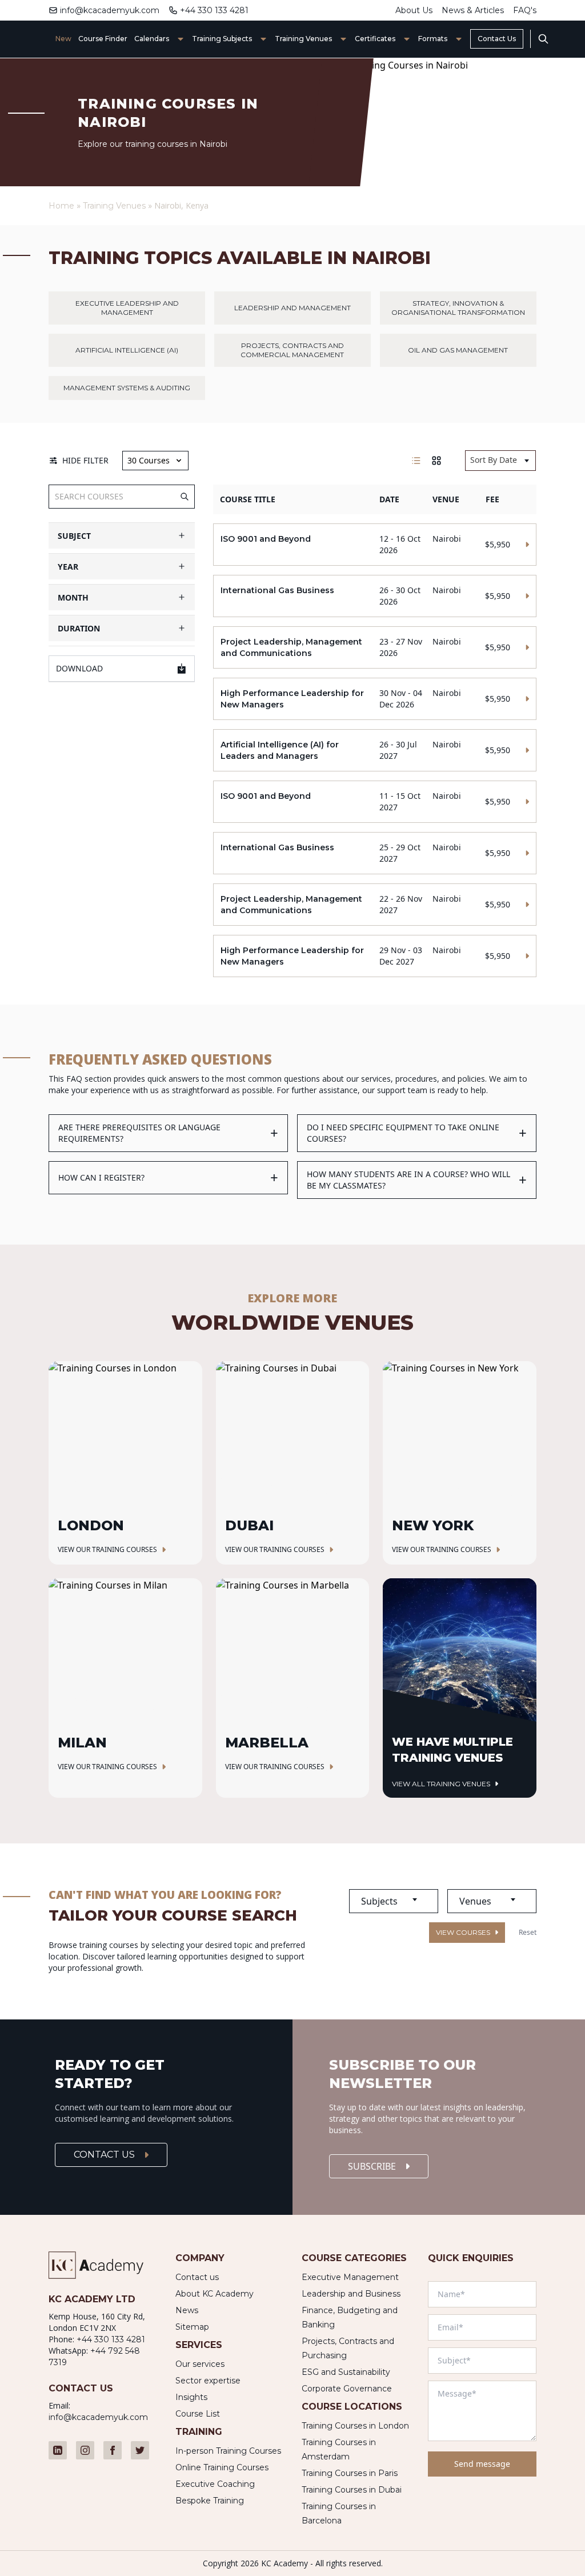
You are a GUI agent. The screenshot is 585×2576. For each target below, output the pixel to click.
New (63, 39)
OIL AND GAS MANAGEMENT (458, 350)
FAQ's (525, 10)
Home (61, 206)
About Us (414, 10)
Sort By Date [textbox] (494, 460)
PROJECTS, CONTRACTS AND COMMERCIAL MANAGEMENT (292, 350)
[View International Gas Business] (374, 596)
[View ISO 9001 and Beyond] (374, 545)
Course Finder (103, 39)
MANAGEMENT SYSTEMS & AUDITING (127, 388)
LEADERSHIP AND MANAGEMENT (292, 308)
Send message (482, 2464)
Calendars (152, 39)
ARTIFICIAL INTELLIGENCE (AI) (127, 350)
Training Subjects (222, 39)
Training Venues (303, 39)
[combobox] (500, 461)
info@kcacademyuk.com (110, 10)
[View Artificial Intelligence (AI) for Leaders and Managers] (374, 750)
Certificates (375, 39)
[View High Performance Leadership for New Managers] (374, 699)
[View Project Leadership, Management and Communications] (374, 647)
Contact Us (497, 39)
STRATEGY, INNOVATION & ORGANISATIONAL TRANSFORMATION (458, 308)
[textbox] (394, 1901)
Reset (528, 1933)
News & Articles (473, 10)
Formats (433, 39)
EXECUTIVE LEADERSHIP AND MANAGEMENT (127, 308)
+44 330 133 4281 (214, 10)
